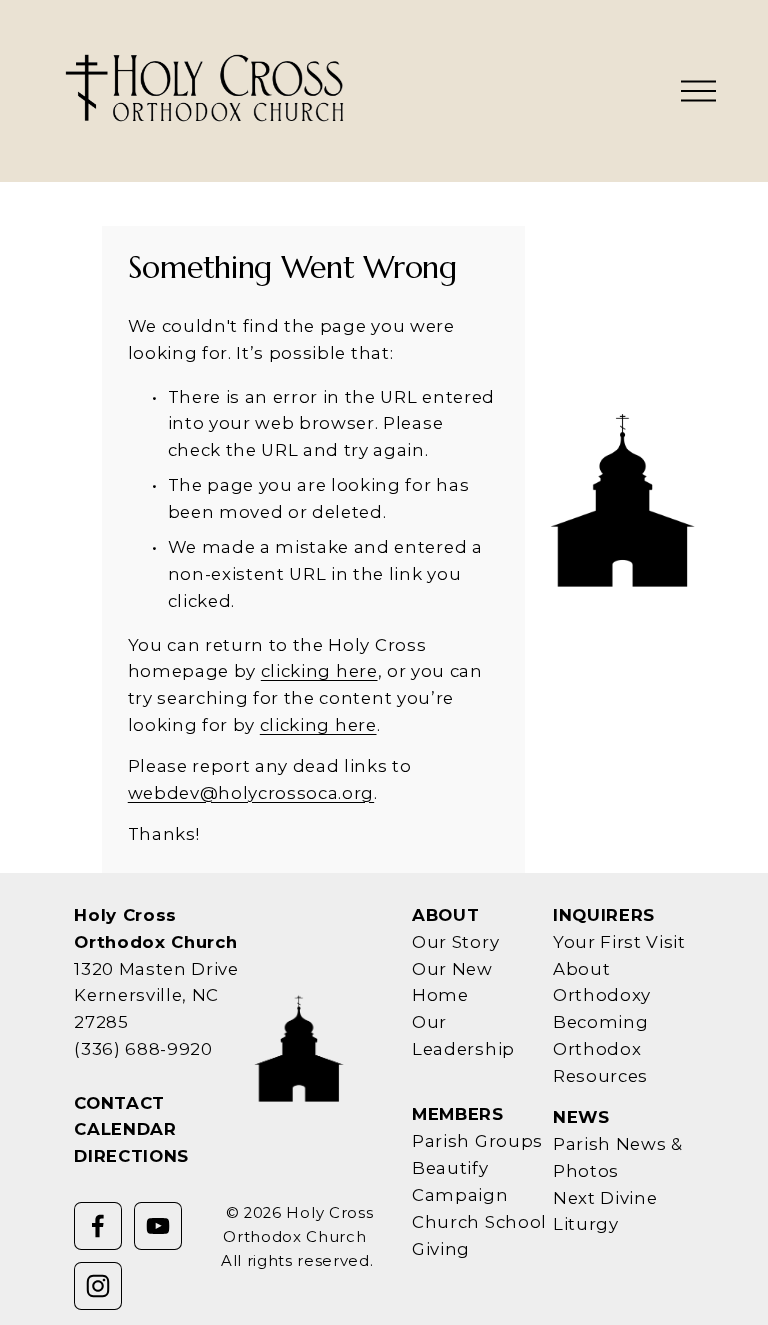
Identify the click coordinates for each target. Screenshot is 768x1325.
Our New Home (452, 982)
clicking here (319, 671)
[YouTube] (158, 1226)
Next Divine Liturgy (605, 1211)
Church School (479, 1222)
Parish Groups (477, 1141)
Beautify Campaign (460, 1181)
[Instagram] (98, 1286)
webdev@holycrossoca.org (251, 793)
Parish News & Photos (618, 1157)
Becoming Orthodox (600, 1035)
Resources (600, 1076)
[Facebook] (98, 1226)
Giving (441, 1249)
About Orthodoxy (602, 982)
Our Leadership (463, 1035)
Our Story (455, 942)
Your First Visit (619, 942)
